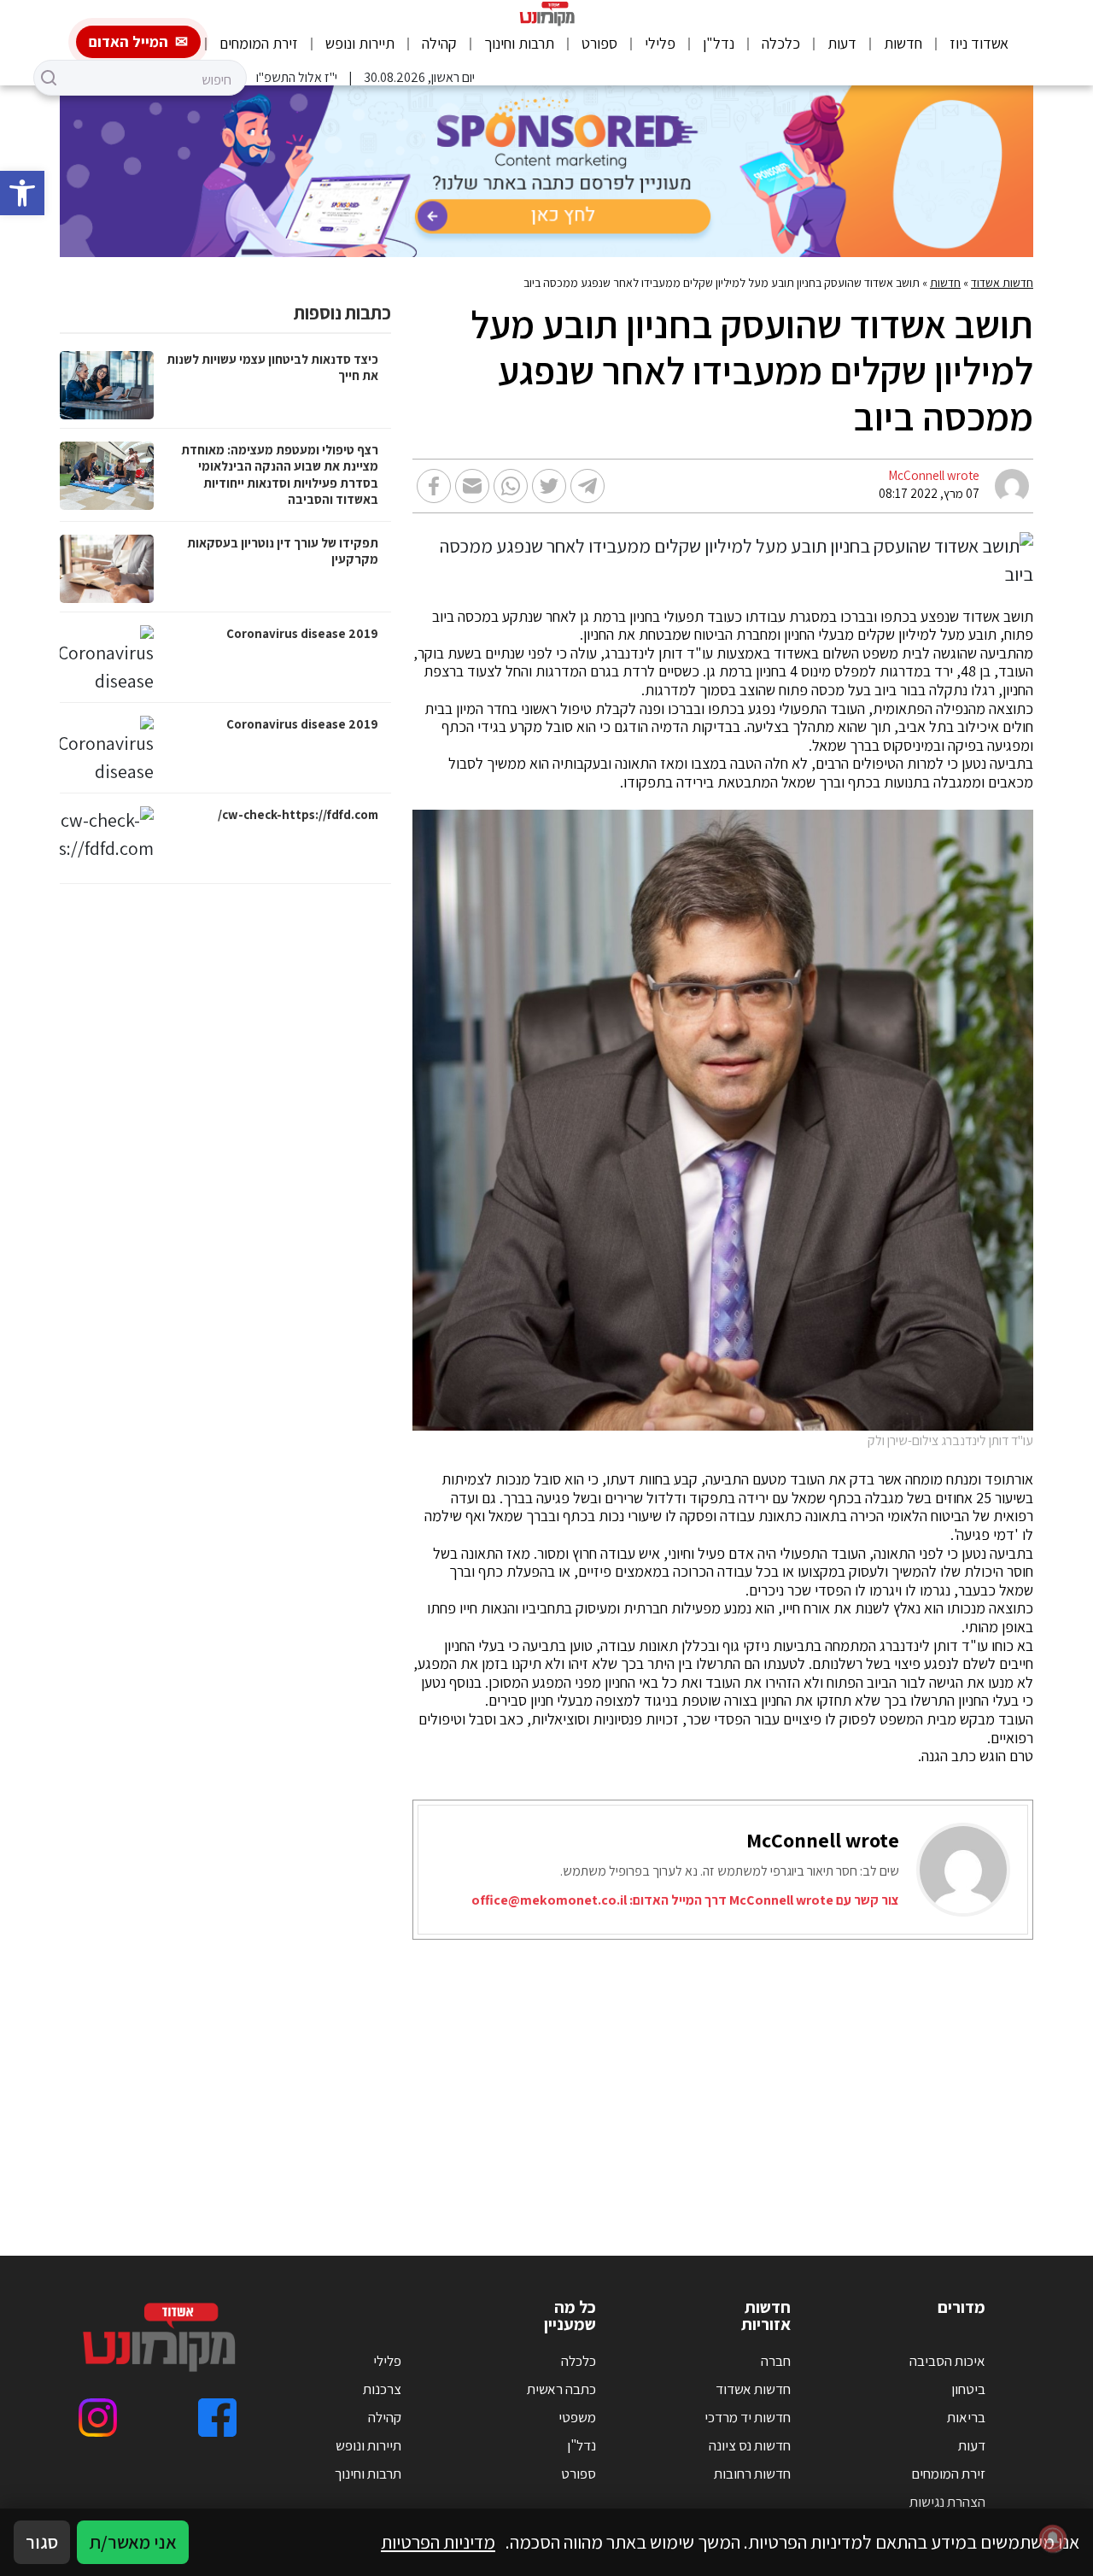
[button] (22, 193)
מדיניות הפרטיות (438, 2542)
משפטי (577, 2417)
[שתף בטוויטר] (549, 486)
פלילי (660, 43)
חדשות (903, 43)
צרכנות (382, 2389)
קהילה (439, 43)
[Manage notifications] (1053, 2538)
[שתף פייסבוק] (434, 486)
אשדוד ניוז (979, 43)
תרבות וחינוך (519, 43)
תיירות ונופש (360, 43)
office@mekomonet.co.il (549, 1900)
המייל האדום (129, 41)
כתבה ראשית (561, 2389)
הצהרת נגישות (947, 2502)
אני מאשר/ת (133, 2542)
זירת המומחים (259, 43)
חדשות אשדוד (1002, 283)
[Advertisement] (546, 2076)
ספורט (599, 43)
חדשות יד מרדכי (748, 2417)
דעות (842, 43)
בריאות (966, 2417)
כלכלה (781, 43)
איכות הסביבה (947, 2361)
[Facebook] (217, 2418)
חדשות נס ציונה (750, 2445)
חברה (776, 2361)
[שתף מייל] (472, 486)
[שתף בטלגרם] (587, 486)
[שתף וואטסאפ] (511, 486)
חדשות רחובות (752, 2474)
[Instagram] (98, 2418)
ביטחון (968, 2389)
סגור (42, 2542)
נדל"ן (719, 43)
